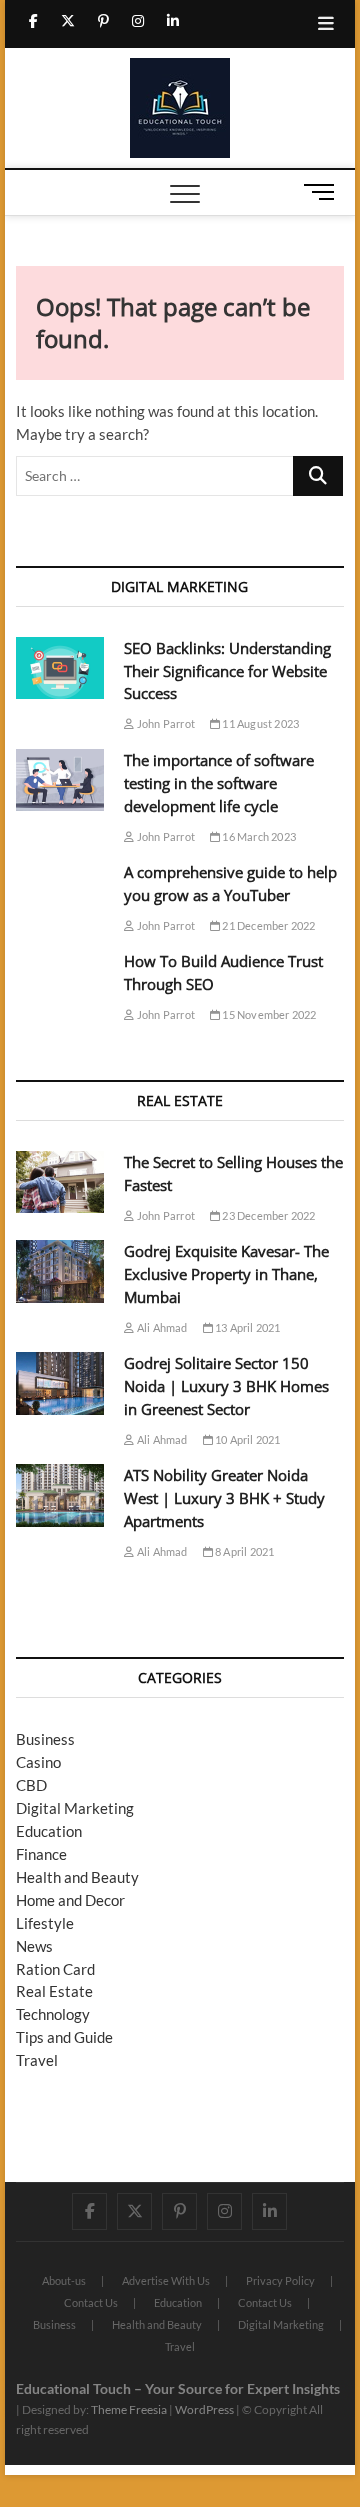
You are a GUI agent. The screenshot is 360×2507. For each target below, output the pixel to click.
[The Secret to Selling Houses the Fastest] (60, 1182)
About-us (64, 2280)
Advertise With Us (166, 2280)
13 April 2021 (247, 1327)
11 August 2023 (259, 723)
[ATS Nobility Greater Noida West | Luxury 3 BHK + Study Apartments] (60, 1495)
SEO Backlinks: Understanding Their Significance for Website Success (227, 671)
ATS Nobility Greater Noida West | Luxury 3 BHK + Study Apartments (224, 1498)
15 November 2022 (268, 1014)
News (34, 1946)
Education (49, 1831)
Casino (38, 1762)
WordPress (204, 2409)
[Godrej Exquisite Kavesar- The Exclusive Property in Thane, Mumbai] (60, 1271)
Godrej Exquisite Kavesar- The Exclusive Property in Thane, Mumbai (226, 1274)
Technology (53, 2014)
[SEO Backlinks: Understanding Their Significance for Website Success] (60, 668)
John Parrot (165, 723)
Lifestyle (45, 1923)
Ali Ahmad (161, 1327)
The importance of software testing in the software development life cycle (219, 783)
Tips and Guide (64, 2037)
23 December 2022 (267, 1215)
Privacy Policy (280, 2280)
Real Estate (54, 1991)
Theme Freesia (129, 2409)
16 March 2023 (258, 836)
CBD (31, 1785)
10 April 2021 (247, 1439)
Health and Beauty (77, 1877)
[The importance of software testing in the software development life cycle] (60, 780)
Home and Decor (70, 1900)
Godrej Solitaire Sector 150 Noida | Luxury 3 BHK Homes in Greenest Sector (226, 1386)
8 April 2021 (244, 1551)
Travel (37, 2060)
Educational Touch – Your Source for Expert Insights (178, 2388)
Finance (41, 1854)
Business (45, 1739)
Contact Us (91, 2302)
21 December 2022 (267, 925)
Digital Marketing (75, 1808)
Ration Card (55, 1969)
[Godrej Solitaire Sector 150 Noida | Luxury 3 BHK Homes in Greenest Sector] (60, 1383)
